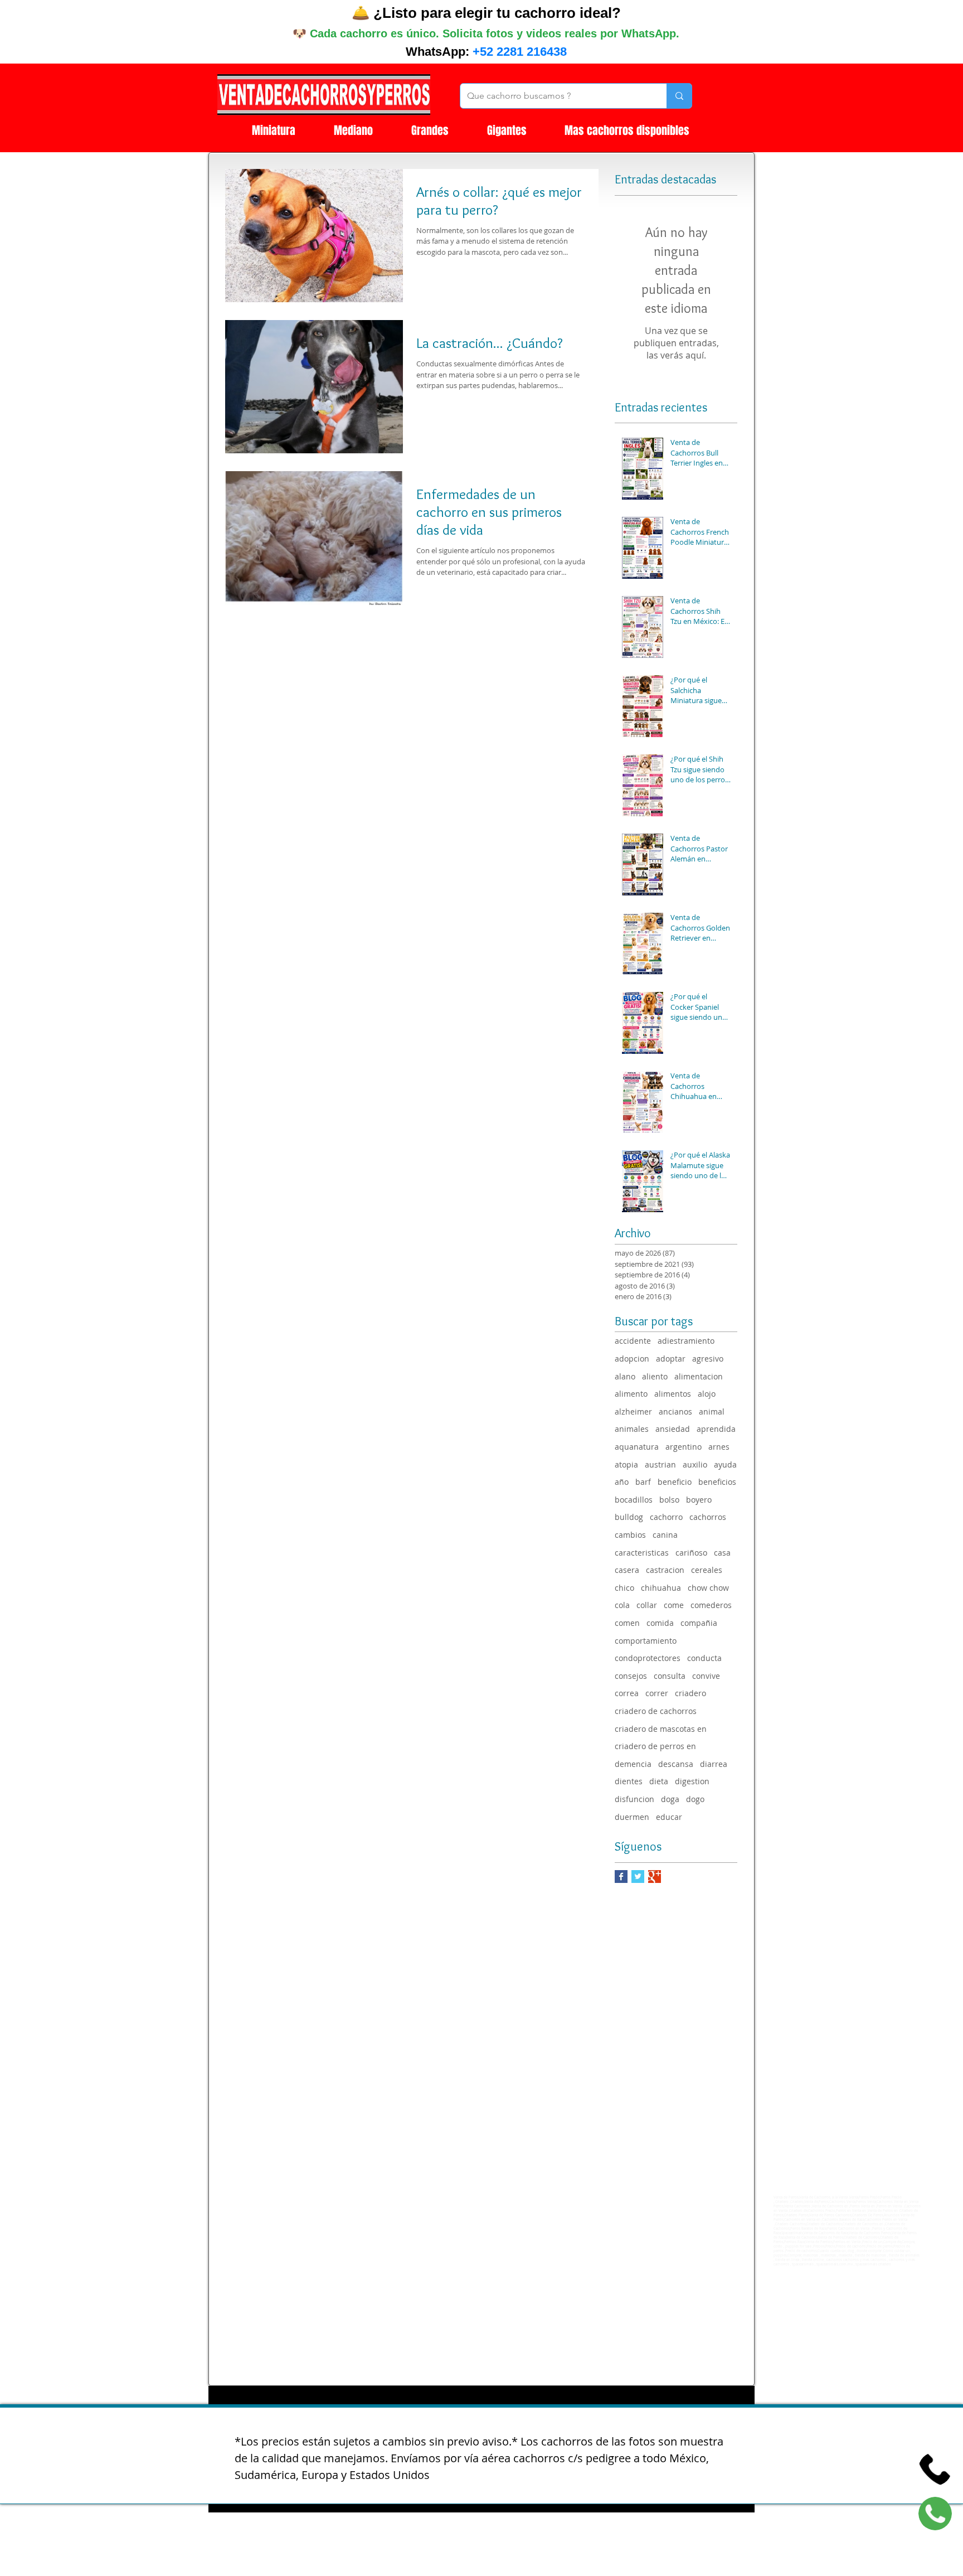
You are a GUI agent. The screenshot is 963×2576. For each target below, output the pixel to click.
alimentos (673, 1394)
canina (665, 1535)
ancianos (675, 1412)
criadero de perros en (655, 1746)
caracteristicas (642, 1553)
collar (647, 1605)
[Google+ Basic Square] (655, 1877)
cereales (707, 1570)
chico (624, 1588)
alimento (631, 1394)
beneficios (717, 1482)
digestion (692, 1781)
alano (625, 1376)
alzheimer (633, 1412)
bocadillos (634, 1500)
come (674, 1605)
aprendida (716, 1429)
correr (657, 1693)
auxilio (695, 1464)
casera (627, 1570)
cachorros (708, 1517)
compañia (699, 1623)
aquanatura (637, 1447)
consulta (670, 1676)
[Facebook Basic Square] (621, 1877)
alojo (707, 1394)
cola (622, 1605)
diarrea (714, 1764)
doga (670, 1799)
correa (627, 1693)
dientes (629, 1781)
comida (660, 1623)
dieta (659, 1781)
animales (632, 1429)
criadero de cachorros (656, 1711)
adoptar (671, 1359)
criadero (690, 1693)
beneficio (675, 1482)
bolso (669, 1500)
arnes (719, 1447)
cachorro (666, 1517)
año (622, 1482)
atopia (626, 1464)
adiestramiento (686, 1341)
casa (722, 1553)
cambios (630, 1535)
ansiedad (673, 1429)
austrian (660, 1464)
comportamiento (646, 1641)
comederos (711, 1605)
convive (706, 1676)
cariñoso (691, 1553)
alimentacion (699, 1376)
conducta (704, 1658)
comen (627, 1623)
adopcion (632, 1359)
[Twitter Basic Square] (638, 1877)
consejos (631, 1676)
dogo (695, 1799)
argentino (684, 1447)
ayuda (725, 1464)
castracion (665, 1570)
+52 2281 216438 (520, 52)
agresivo (708, 1359)
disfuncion (634, 1799)
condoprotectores (648, 1658)
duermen (632, 1817)
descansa (676, 1764)
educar (669, 1817)
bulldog (629, 1517)
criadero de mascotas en (661, 1729)
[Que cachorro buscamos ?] (679, 96)
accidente (633, 1341)
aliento (655, 1376)
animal (712, 1412)
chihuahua (661, 1588)
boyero (699, 1500)
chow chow (708, 1588)
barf (643, 1482)
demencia (633, 1764)
